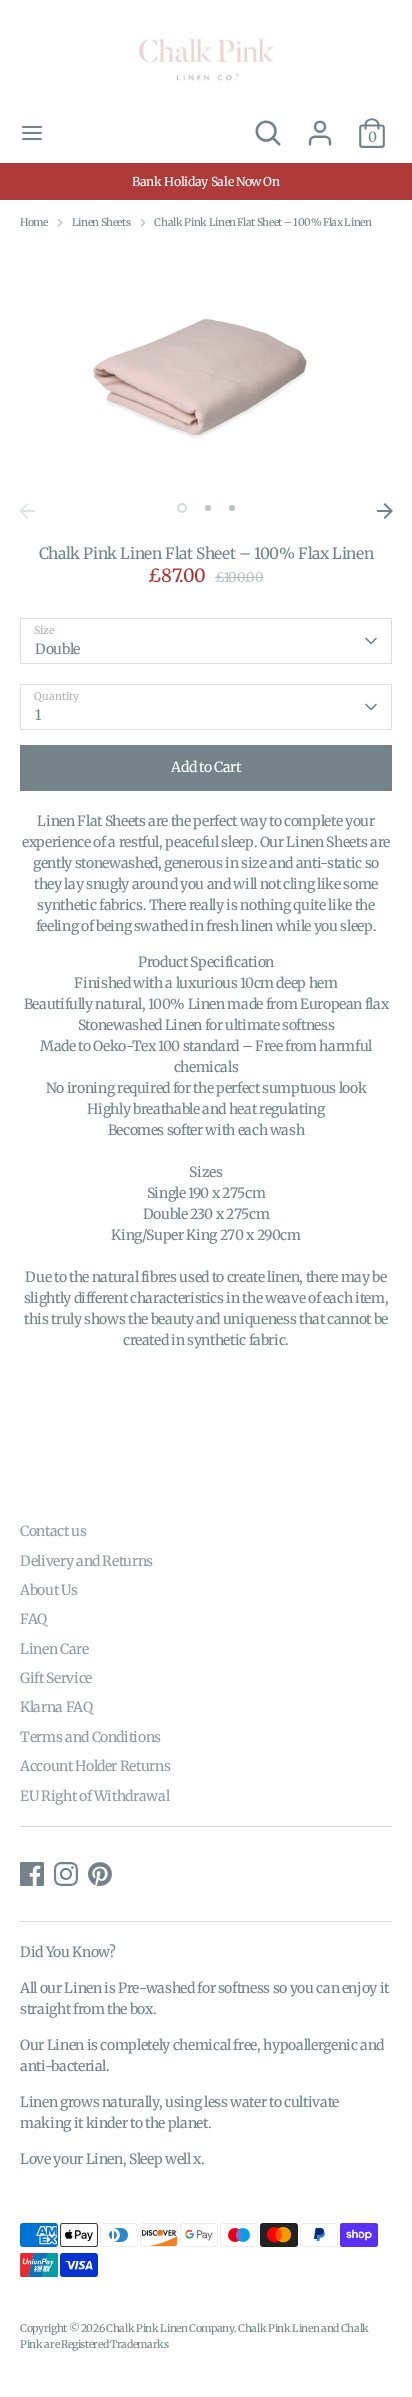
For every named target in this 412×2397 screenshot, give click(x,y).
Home (34, 222)
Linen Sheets (101, 222)
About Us (48, 1590)
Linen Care (54, 1649)
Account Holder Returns (95, 1766)
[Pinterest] (100, 1874)
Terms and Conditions (90, 1737)
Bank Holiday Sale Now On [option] (206, 181)
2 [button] (208, 508)
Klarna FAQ (56, 1707)
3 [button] (232, 508)
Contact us (53, 1531)
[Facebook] (32, 1874)
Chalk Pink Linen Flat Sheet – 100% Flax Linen (262, 222)
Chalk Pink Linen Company (170, 2328)
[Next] (385, 511)
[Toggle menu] (32, 133)
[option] (206, 369)
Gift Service (56, 1678)
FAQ (33, 1619)
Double (57, 649)
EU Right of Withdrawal (94, 1796)
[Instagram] (66, 1874)
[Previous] (27, 511)
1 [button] (182, 508)
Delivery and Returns (86, 1561)
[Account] (320, 123)
